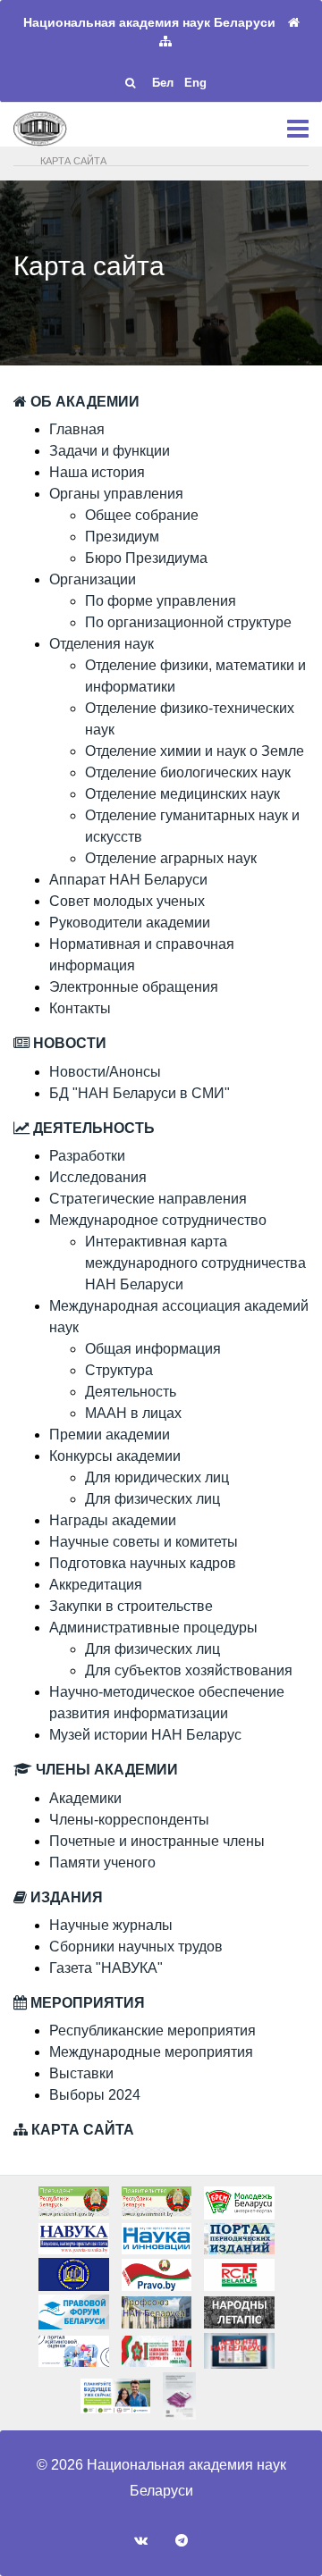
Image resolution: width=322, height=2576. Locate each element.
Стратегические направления (148, 1199)
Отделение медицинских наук (182, 794)
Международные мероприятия (151, 2052)
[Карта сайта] (165, 42)
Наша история (97, 472)
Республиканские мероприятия (153, 2031)
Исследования (98, 1177)
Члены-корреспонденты (129, 1820)
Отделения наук (102, 644)
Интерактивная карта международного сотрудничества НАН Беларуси (195, 1263)
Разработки (87, 1156)
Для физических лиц (153, 1499)
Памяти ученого (102, 1863)
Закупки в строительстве (131, 1606)
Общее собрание (142, 515)
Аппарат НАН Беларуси (128, 880)
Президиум (122, 537)
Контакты (80, 1008)
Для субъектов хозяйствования (189, 1670)
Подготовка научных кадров (143, 1563)
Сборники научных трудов (136, 1947)
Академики (85, 1798)
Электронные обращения (134, 987)
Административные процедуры (153, 1628)
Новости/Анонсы (105, 1072)
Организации (93, 579)
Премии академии (110, 1435)
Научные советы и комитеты (144, 1542)
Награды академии (113, 1520)
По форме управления (161, 601)
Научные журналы (111, 1925)
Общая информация (153, 1349)
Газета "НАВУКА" (106, 1968)
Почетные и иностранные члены (157, 1841)
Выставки (81, 2073)
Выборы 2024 (95, 2095)
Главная (77, 429)
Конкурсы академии (115, 1456)
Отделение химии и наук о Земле (195, 751)
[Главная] (294, 23)
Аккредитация (96, 1585)
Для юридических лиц (157, 1477)
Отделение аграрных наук (171, 858)
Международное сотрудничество (158, 1220)
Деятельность (131, 1392)
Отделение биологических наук (188, 772)
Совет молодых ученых (127, 901)
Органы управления (116, 494)
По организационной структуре (188, 622)
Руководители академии (130, 923)
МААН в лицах (133, 1413)
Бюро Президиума (146, 558)
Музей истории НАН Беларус (145, 1735)
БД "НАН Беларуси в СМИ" (140, 1093)
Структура (119, 1370)
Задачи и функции (110, 451)
